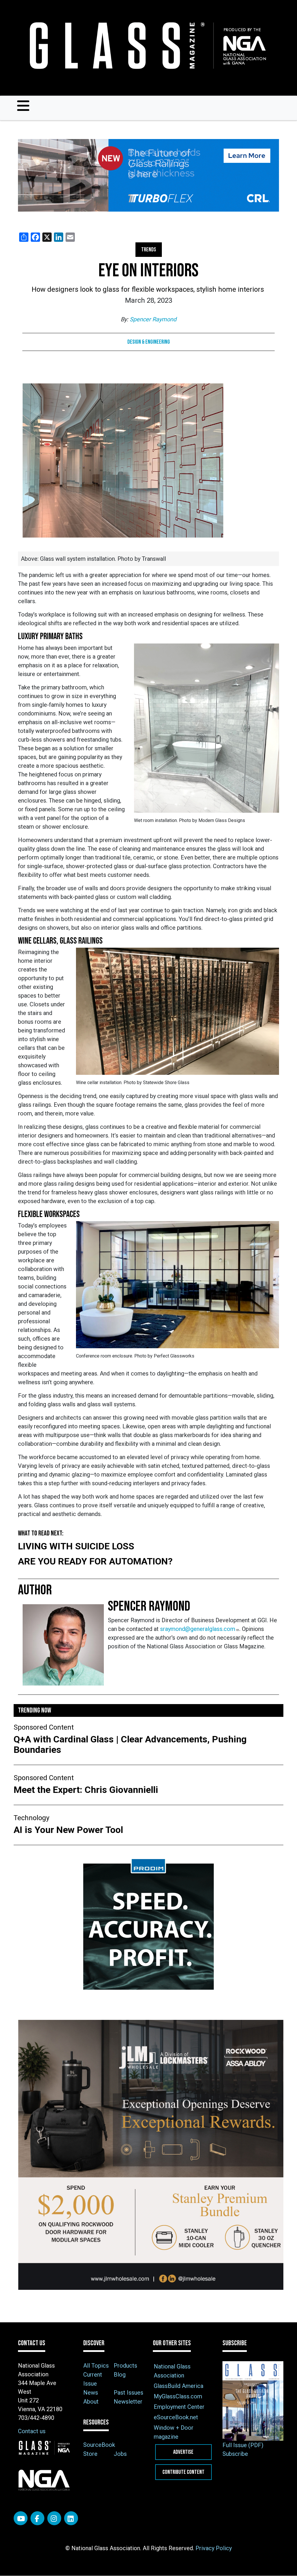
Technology (31, 1818)
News (91, 2393)
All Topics (96, 2366)
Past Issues (128, 2393)
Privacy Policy (214, 2548)
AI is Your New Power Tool (68, 1830)
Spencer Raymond (153, 319)
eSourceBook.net (176, 2417)
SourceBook (99, 2445)
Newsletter (128, 2402)
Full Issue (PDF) (243, 2445)
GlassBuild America (179, 2386)
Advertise (183, 2452)
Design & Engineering (149, 342)
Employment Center (179, 2407)
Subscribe (235, 2454)
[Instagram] (54, 2518)
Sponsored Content (44, 1727)
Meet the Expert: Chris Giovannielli (87, 1790)
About (91, 2402)
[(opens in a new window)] (148, 175)
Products (125, 2366)
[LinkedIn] (71, 2518)
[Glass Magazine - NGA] (146, 46)
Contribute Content (183, 2472)
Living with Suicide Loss (76, 1546)
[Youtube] (21, 2518)
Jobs (120, 2454)
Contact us (32, 2431)
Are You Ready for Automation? (95, 1561)
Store (90, 2454)
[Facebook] (37, 2518)
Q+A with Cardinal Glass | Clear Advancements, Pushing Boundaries (130, 1744)
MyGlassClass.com (178, 2396)
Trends (149, 250)
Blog (120, 2375)
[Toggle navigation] (23, 106)
